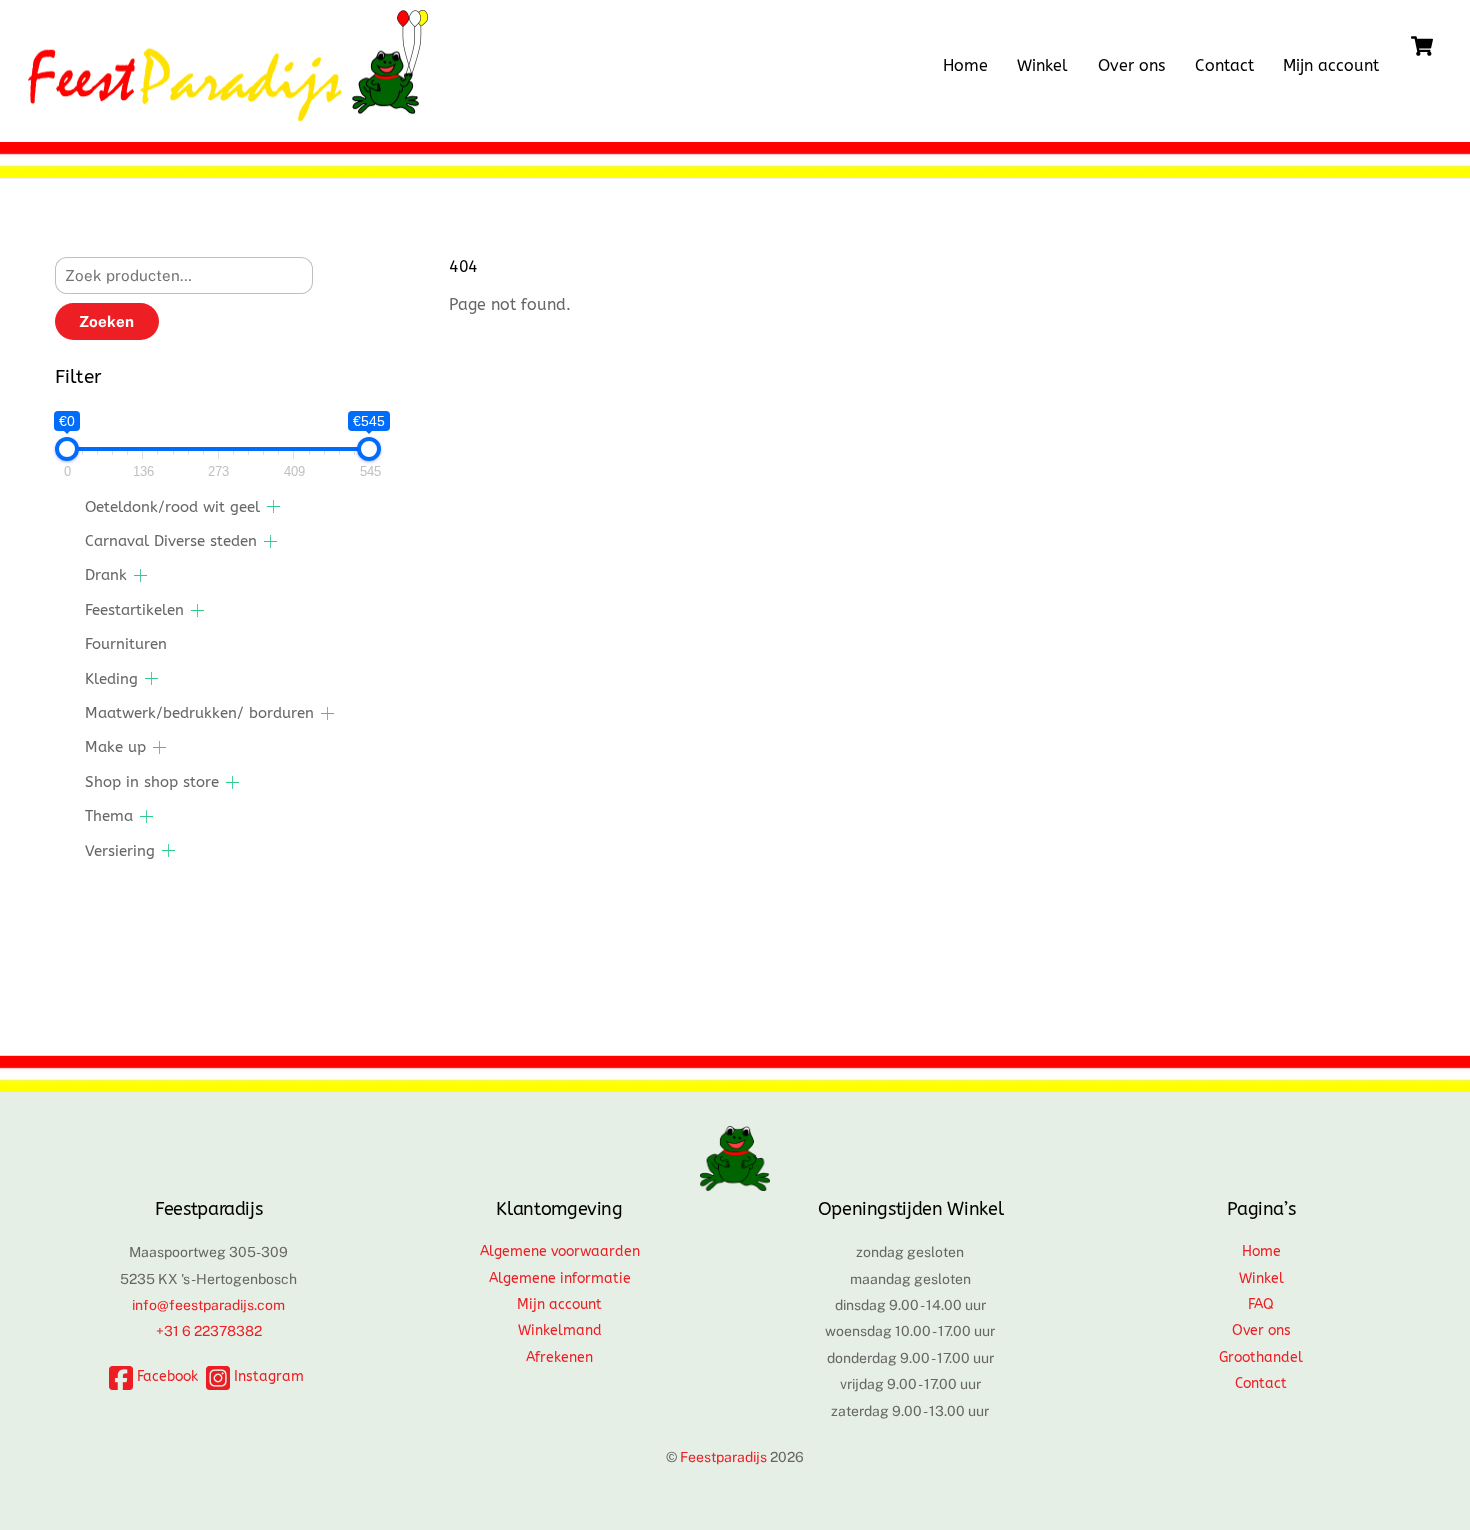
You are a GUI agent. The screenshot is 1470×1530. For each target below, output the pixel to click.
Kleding (111, 679)
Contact (1224, 65)
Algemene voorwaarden (560, 1251)
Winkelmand (560, 1330)
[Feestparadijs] (228, 111)
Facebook (165, 1376)
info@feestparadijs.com (208, 1305)
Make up (115, 747)
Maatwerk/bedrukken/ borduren (199, 713)
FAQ (1261, 1304)
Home (965, 65)
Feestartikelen (134, 610)
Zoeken (106, 321)
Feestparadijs (723, 1457)
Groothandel (1261, 1357)
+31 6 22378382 (209, 1331)
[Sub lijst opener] (273, 506)
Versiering (120, 851)
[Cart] (1422, 46)
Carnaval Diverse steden (171, 541)
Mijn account (1331, 65)
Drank (106, 575)
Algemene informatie (560, 1278)
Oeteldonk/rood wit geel (172, 507)
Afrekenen (559, 1357)
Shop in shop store (152, 782)
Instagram (267, 1376)
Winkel (1042, 65)
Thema (109, 816)
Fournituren (126, 644)
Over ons (1131, 65)
